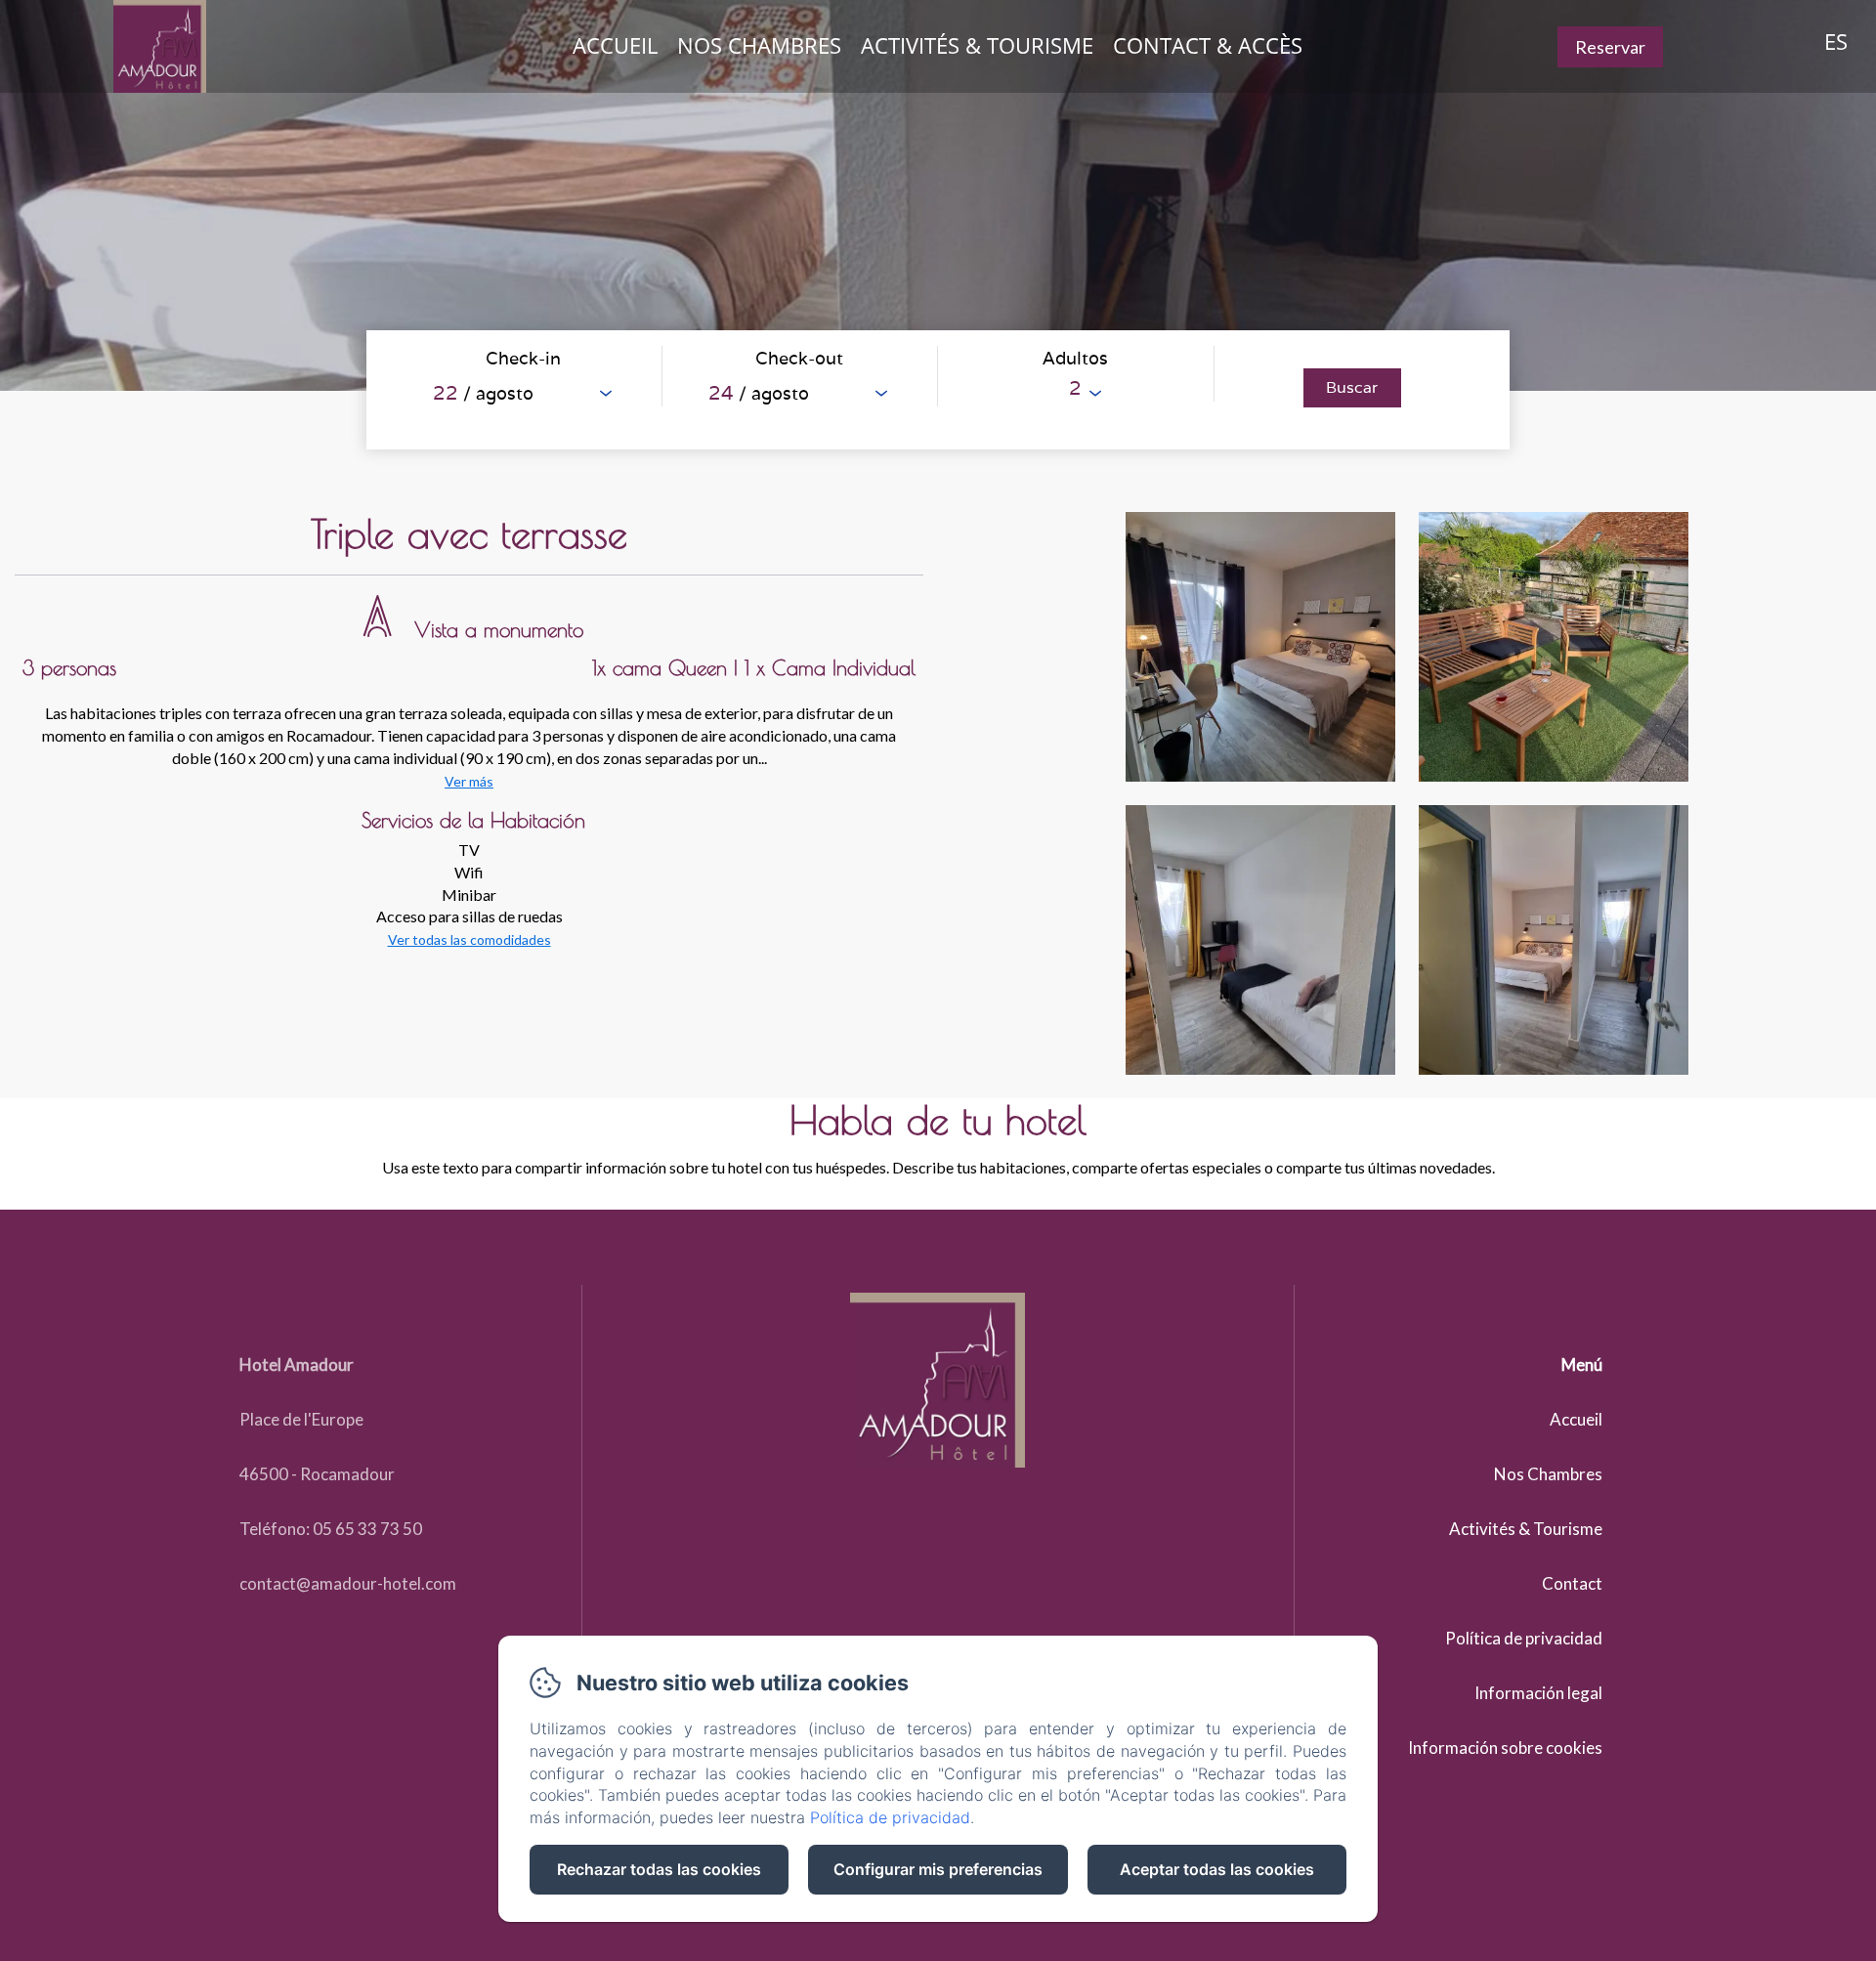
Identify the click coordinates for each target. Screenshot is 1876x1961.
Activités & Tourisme (977, 45)
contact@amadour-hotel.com (348, 1583)
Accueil (615, 45)
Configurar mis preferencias (938, 1869)
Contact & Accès (1208, 45)
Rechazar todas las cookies (659, 1869)
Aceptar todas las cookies (1217, 1869)
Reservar (1610, 47)
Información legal (1538, 1693)
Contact (1572, 1583)
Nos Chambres (759, 45)
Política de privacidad (1524, 1638)
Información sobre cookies (1505, 1748)
